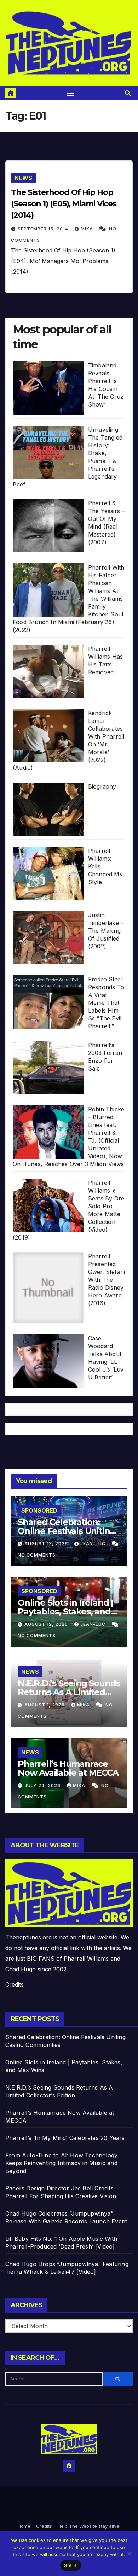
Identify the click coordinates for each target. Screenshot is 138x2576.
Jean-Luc (94, 1544)
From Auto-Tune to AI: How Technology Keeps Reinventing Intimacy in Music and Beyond (61, 2163)
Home (24, 2526)
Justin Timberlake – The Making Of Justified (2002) (106, 931)
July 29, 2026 (43, 1785)
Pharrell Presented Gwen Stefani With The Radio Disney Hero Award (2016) (107, 1280)
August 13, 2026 (47, 1544)
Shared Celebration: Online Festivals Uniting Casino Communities (67, 1531)
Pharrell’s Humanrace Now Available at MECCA (68, 1768)
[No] (129, 2554)
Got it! (71, 2565)
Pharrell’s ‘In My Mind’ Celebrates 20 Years (65, 2138)
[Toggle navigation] (70, 93)
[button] (128, 93)
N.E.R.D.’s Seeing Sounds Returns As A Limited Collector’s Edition (69, 1692)
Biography (102, 786)
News (23, 178)
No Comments (37, 1555)
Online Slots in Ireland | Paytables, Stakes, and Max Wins (65, 1611)
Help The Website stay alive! (89, 2526)
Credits (15, 1984)
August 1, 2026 (45, 1705)
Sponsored (39, 1510)
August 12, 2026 (47, 1624)
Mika (88, 229)
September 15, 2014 (44, 229)
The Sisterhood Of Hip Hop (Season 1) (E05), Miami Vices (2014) (64, 204)
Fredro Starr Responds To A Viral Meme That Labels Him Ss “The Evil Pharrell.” (106, 1003)
